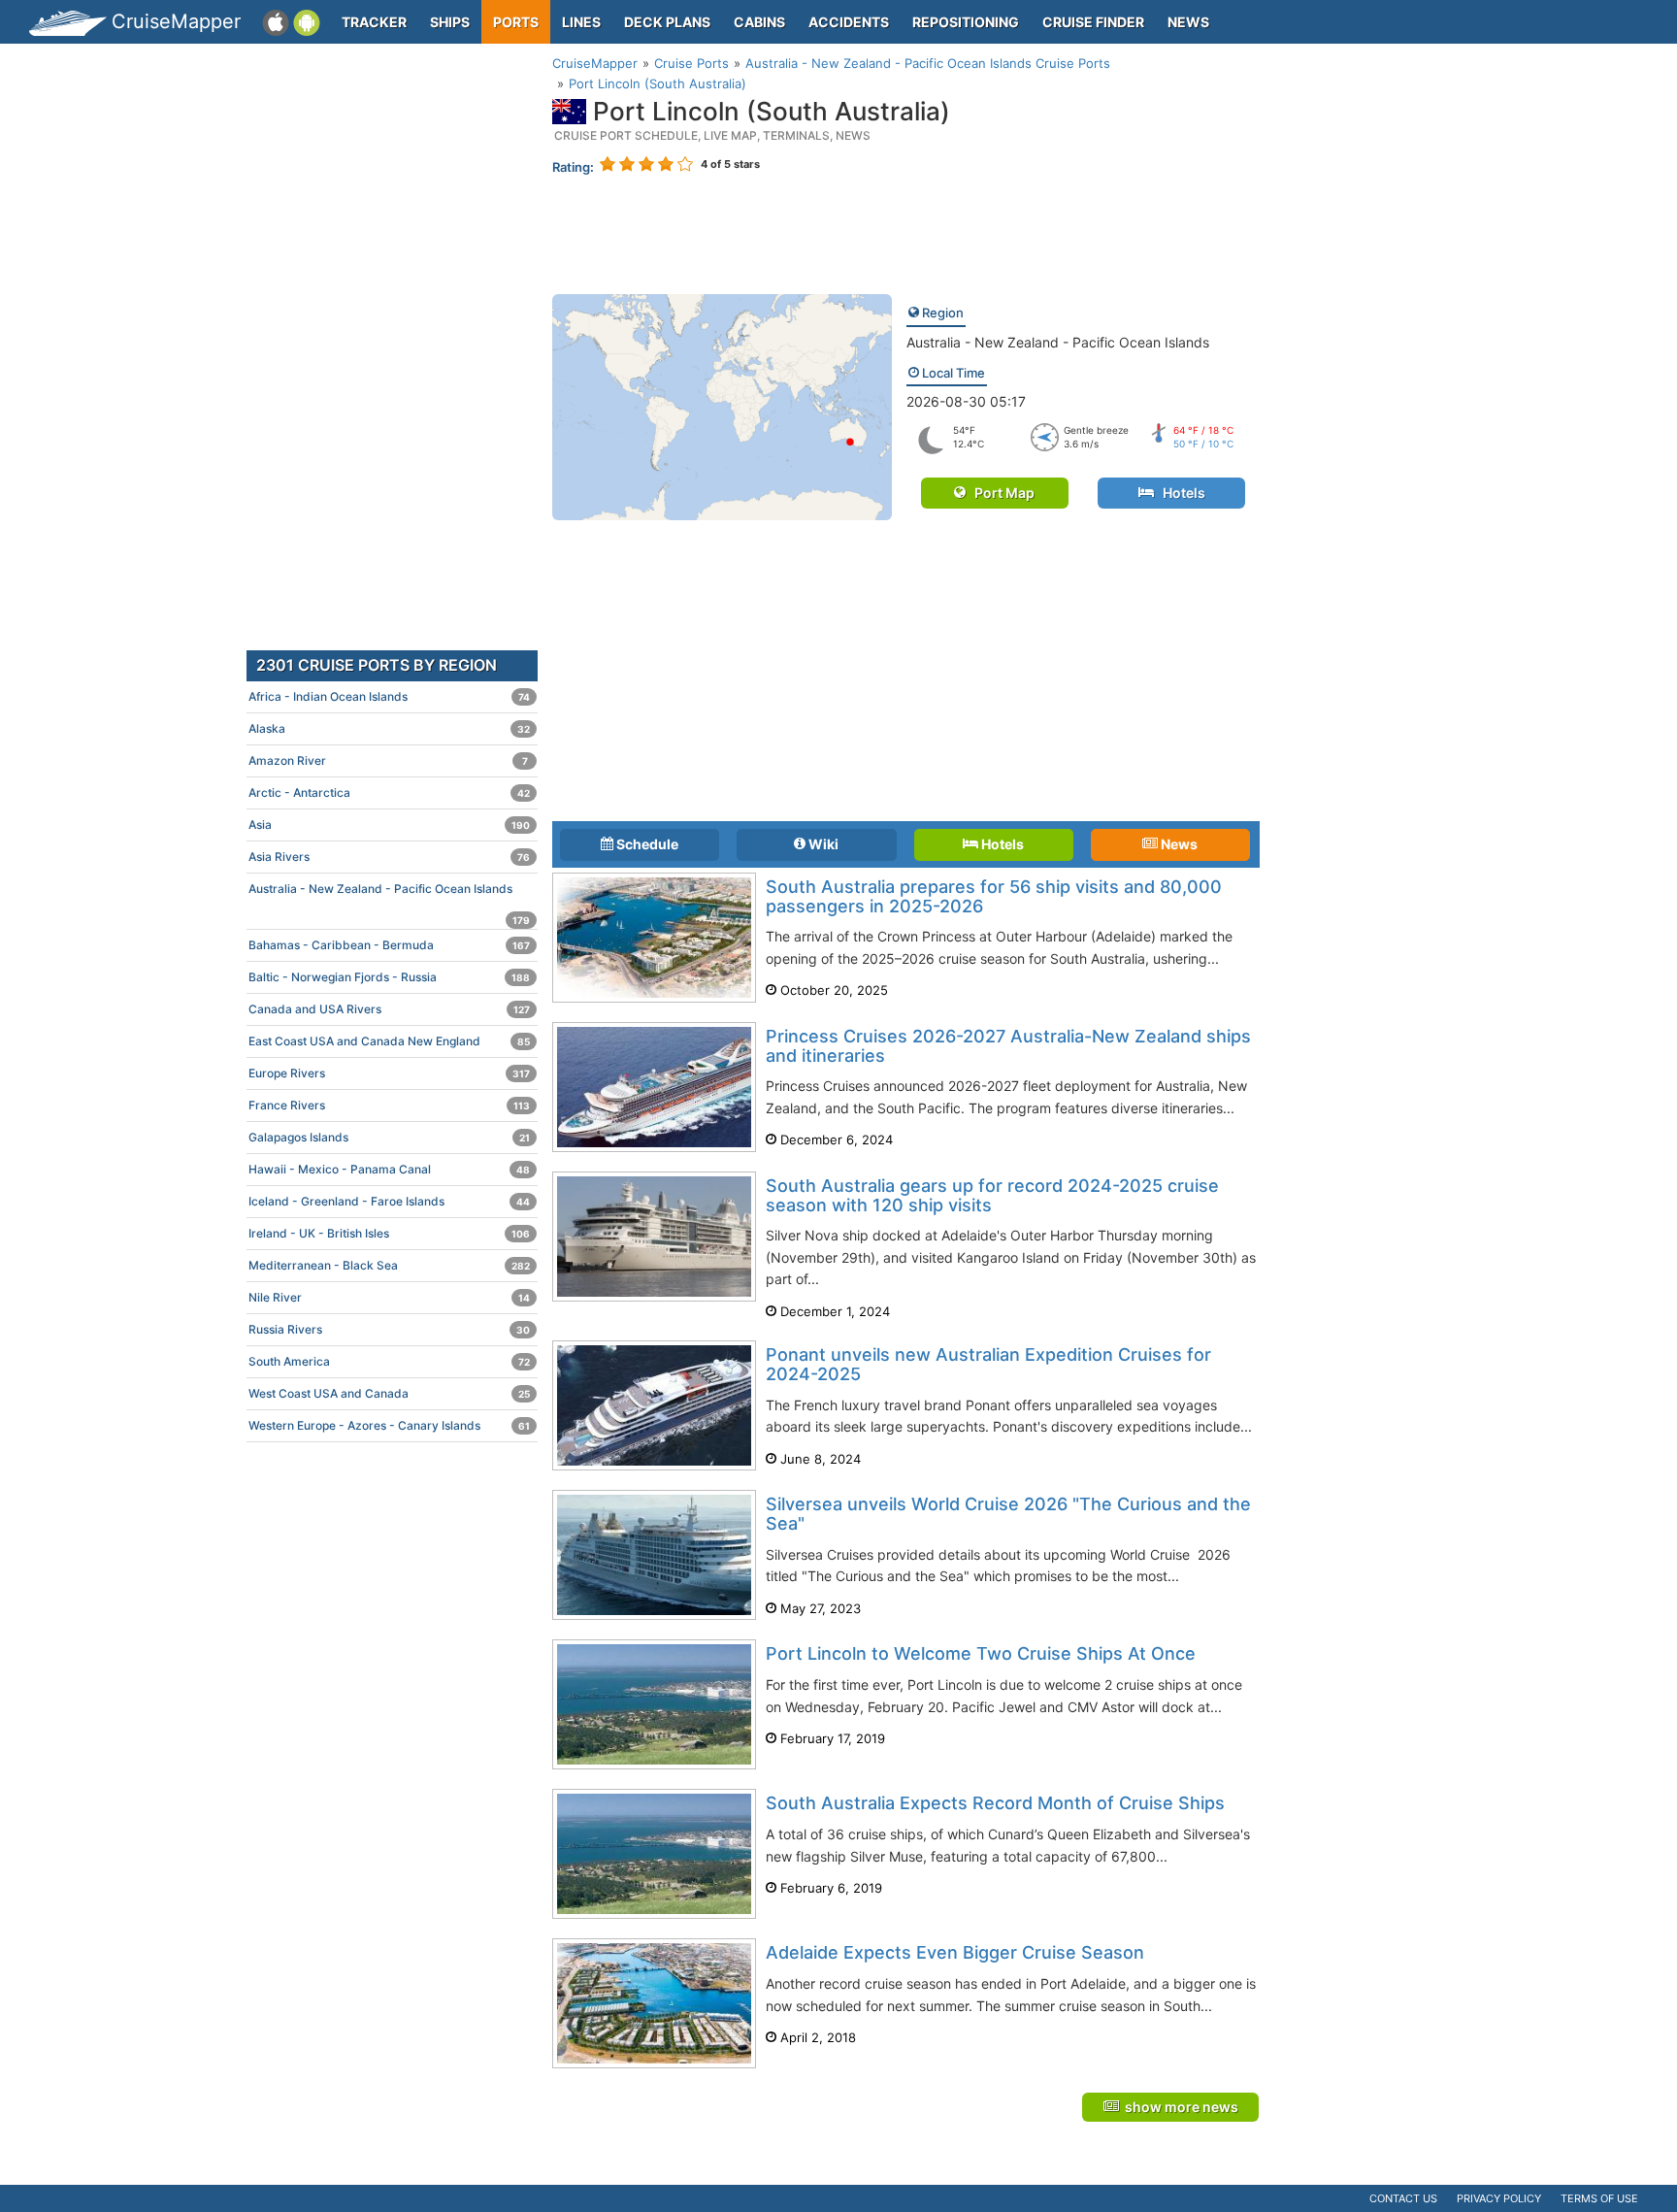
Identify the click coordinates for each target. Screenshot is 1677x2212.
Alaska (389, 728)
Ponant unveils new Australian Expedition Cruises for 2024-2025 (988, 1364)
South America (389, 1361)
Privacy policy (1499, 2198)
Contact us (1403, 2198)
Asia (389, 825)
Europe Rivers (389, 1073)
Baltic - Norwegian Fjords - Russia (389, 977)
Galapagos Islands (389, 1137)
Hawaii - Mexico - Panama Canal (389, 1169)
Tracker (374, 22)
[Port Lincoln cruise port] (722, 406)
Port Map (1000, 493)
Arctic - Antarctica (389, 792)
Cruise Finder (1093, 22)
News (1188, 22)
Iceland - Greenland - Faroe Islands (389, 1201)
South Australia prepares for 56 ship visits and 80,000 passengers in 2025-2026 (994, 896)
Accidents (849, 22)
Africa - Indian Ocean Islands (389, 696)
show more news (1179, 2107)
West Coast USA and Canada (389, 1393)
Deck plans (667, 22)
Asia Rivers (389, 857)
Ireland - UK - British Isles (389, 1233)
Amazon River (388, 760)
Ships (450, 22)
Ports (516, 22)
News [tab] (1178, 844)
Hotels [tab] (1001, 844)
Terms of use (1599, 2198)
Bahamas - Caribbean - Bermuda (389, 945)
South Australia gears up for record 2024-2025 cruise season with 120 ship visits (992, 1195)
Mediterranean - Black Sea (389, 1265)
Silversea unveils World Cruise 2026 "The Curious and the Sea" (1008, 1514)
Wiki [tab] (822, 844)
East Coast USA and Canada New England (389, 1041)
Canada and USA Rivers (389, 1009)
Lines (581, 22)
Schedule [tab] (646, 844)
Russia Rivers (389, 1329)
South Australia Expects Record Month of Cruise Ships (995, 1803)
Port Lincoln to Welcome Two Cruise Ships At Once (981, 1653)
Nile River (389, 1297)
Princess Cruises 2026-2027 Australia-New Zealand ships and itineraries (1008, 1046)
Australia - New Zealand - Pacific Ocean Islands (1058, 342)
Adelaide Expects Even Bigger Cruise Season (955, 1952)
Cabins (759, 22)
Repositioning (966, 22)
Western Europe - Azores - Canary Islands (389, 1425)
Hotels (1180, 493)
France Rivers (389, 1105)
